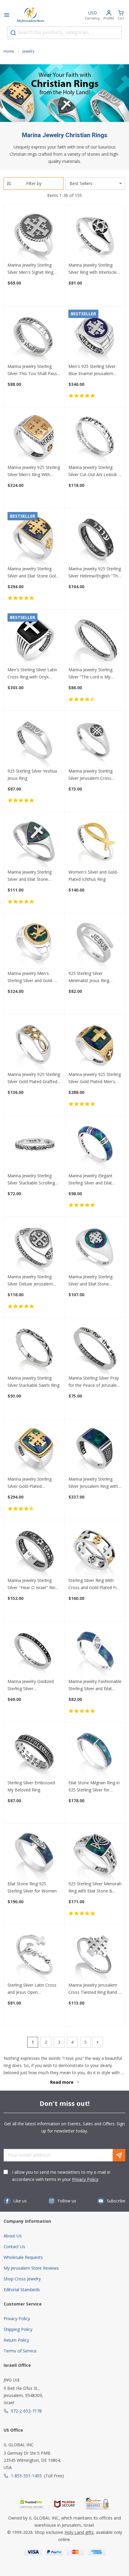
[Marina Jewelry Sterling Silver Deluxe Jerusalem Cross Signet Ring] (34, 1247)
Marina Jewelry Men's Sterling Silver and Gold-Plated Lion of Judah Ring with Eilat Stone (32, 977)
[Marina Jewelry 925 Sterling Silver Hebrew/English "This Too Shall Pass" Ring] (95, 539)
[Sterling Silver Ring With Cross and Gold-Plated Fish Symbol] (95, 1550)
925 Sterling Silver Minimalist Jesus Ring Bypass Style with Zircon (92, 977)
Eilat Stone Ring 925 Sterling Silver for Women (32, 1887)
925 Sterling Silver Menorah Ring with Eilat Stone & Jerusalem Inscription (95, 1888)
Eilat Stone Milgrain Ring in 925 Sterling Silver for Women (94, 1787)
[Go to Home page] (31, 16)
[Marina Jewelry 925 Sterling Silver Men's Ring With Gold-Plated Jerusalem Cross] (34, 438)
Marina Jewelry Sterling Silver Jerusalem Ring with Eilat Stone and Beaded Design (93, 1483)
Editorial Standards (22, 2290)
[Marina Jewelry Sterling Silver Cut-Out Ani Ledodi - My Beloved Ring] (95, 438)
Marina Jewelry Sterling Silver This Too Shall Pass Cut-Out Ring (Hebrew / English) (32, 370)
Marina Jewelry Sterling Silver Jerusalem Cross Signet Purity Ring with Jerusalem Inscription (90, 775)
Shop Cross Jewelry (22, 2279)
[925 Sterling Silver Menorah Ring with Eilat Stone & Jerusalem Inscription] (95, 1854)
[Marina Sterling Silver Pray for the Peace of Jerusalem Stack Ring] (95, 1348)
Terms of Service (20, 2351)
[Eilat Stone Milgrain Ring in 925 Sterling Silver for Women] (95, 1753)
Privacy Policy (85, 2179)
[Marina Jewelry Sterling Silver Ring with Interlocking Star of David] (95, 235)
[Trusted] (31, 2504)
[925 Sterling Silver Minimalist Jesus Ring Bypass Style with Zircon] (95, 943)
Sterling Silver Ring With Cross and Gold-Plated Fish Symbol (95, 1584)
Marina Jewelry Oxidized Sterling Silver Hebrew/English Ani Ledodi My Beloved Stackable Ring (34, 1685)
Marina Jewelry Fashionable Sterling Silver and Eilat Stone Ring (95, 1685)
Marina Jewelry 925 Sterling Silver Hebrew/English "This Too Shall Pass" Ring (95, 573)
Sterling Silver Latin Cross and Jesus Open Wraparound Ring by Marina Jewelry (32, 1989)
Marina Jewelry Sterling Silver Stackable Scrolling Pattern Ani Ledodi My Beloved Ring (31, 1180)
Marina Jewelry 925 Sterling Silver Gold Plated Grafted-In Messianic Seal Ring (34, 1078)
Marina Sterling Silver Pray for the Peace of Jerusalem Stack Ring (94, 1382)
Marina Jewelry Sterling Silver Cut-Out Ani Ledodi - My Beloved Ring (94, 471)
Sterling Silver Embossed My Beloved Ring (31, 1786)
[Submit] (13, 33)
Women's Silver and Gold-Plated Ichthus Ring (93, 876)
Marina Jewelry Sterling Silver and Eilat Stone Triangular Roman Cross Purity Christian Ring (31, 876)
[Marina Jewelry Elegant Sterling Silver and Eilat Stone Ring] (95, 1146)
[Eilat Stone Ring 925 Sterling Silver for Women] (34, 1854)
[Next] (97, 2042)
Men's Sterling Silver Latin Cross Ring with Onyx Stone (32, 674)
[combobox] (64, 33)
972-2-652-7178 (26, 2411)
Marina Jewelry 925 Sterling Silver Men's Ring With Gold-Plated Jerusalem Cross (34, 471)
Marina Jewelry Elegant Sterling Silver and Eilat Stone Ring (90, 1180)
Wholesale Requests (23, 2257)
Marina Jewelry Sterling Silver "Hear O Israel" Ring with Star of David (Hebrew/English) (33, 1584)
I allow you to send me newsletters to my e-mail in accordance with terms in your (61, 2176)
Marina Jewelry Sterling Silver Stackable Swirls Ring (33, 1382)
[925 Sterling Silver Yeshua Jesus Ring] (34, 741)
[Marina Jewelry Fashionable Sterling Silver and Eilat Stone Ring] (95, 1652)
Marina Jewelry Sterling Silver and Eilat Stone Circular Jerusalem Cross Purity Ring (92, 1281)
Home (9, 51)
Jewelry (28, 51)
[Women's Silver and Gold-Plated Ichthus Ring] (95, 842)
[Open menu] (7, 16)
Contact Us (14, 2246)
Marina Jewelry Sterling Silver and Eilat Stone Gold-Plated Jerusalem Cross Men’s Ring (34, 573)
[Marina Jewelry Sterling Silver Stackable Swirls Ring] (34, 1348)
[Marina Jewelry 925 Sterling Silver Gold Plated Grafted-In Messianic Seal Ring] (34, 1045)
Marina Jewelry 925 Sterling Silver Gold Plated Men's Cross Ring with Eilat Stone (95, 1078)
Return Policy (16, 2340)
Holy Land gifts (79, 2532)
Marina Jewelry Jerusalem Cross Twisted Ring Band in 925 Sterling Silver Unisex (95, 1989)
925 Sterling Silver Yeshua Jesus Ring (32, 775)
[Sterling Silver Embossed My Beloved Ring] (34, 1753)
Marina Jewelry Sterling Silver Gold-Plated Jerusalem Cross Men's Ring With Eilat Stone (30, 1483)
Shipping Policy (18, 2329)
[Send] (119, 2155)
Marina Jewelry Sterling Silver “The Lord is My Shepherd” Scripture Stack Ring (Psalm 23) (93, 674)
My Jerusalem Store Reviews (31, 2268)
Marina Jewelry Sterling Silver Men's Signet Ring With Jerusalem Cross (30, 269)
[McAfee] (65, 2504)
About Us (13, 2236)
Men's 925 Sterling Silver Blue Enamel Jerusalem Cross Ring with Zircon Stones (92, 370)
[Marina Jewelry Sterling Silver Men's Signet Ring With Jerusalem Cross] (34, 235)
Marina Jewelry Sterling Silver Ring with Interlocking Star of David (95, 269)
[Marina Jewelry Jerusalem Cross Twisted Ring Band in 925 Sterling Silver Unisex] (95, 1955)
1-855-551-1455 (26, 2476)
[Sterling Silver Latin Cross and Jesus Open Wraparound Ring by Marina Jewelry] (34, 1955)
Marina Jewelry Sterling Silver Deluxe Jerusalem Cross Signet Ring (30, 1281)
